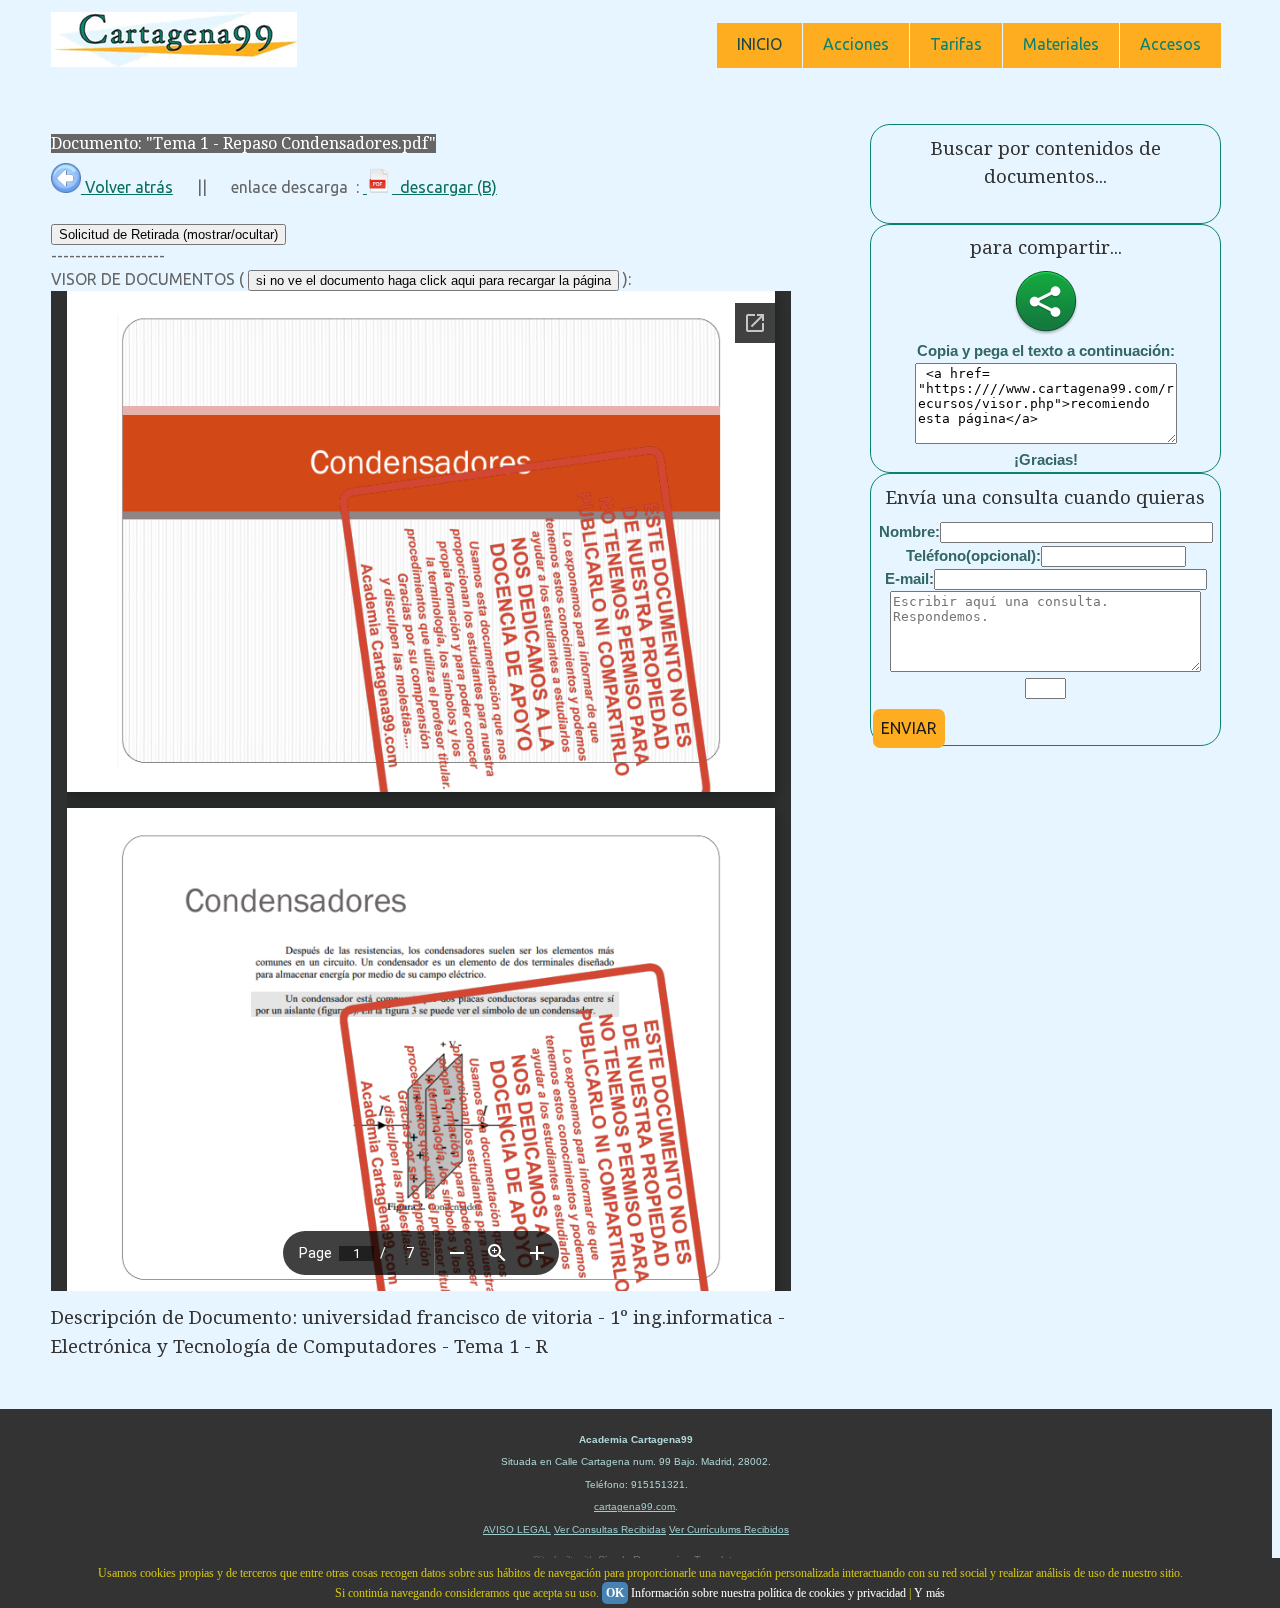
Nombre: (909, 531)
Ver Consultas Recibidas (610, 1529)
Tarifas (956, 44)
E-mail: (909, 578)
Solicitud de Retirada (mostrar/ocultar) (168, 234)
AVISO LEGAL (517, 1529)
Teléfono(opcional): (973, 555)
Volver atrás (127, 187)
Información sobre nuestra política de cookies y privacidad (768, 1593)
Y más (929, 1593)
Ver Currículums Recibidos (729, 1529)
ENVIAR (909, 728)
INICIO (759, 44)
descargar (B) (444, 187)
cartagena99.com (634, 1506)
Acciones (856, 44)
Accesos (1170, 44)
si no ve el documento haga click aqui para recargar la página (433, 280)
